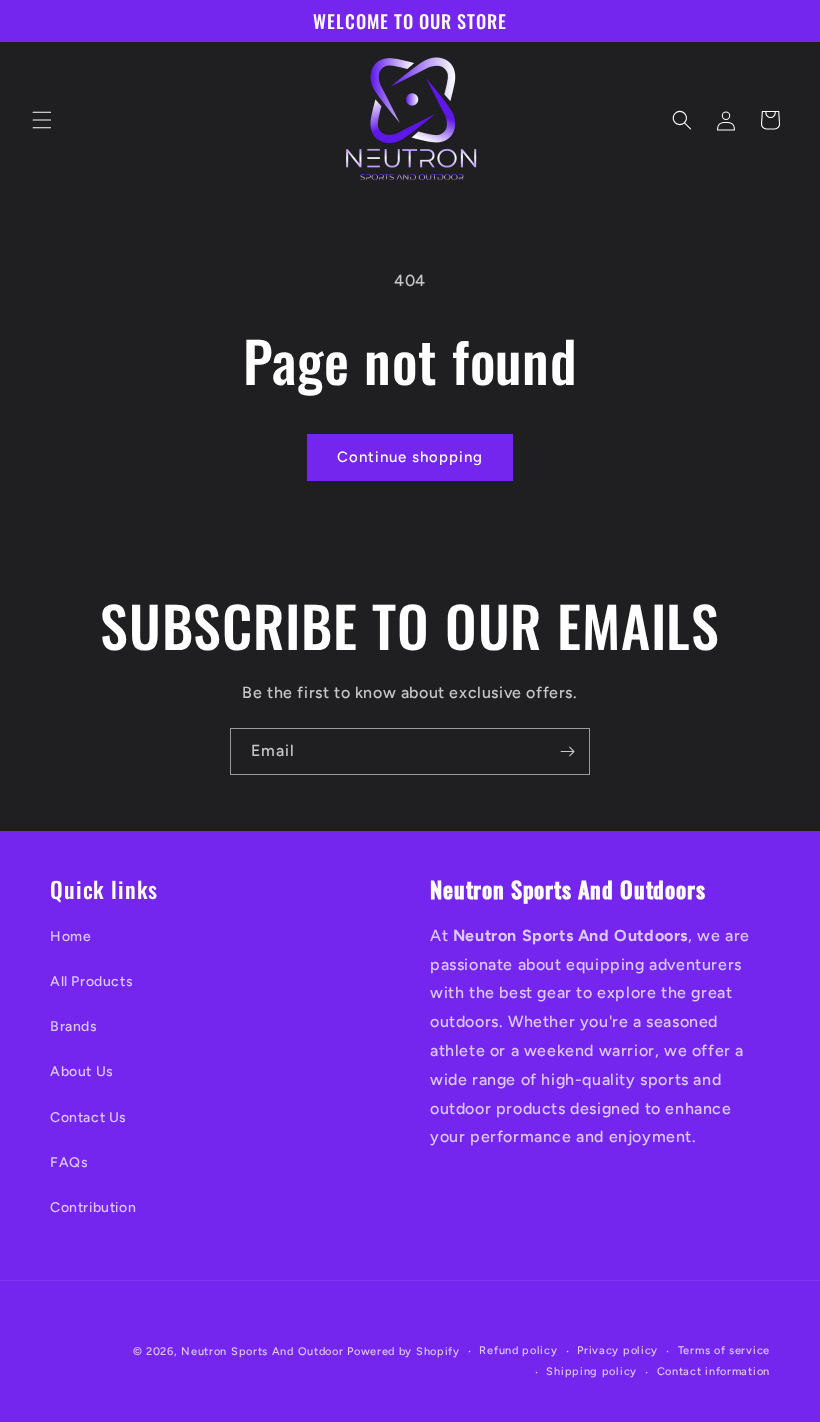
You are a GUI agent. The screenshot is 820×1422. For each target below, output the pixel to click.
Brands (74, 1026)
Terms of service (724, 1350)
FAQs (69, 1162)
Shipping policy (591, 1371)
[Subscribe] (567, 751)
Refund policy (518, 1350)
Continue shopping (410, 457)
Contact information (713, 1371)
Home (70, 936)
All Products (91, 981)
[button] (42, 120)
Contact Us (88, 1117)
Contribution (93, 1207)
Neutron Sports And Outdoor (262, 1351)
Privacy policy (617, 1350)
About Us (82, 1071)
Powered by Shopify (403, 1351)
